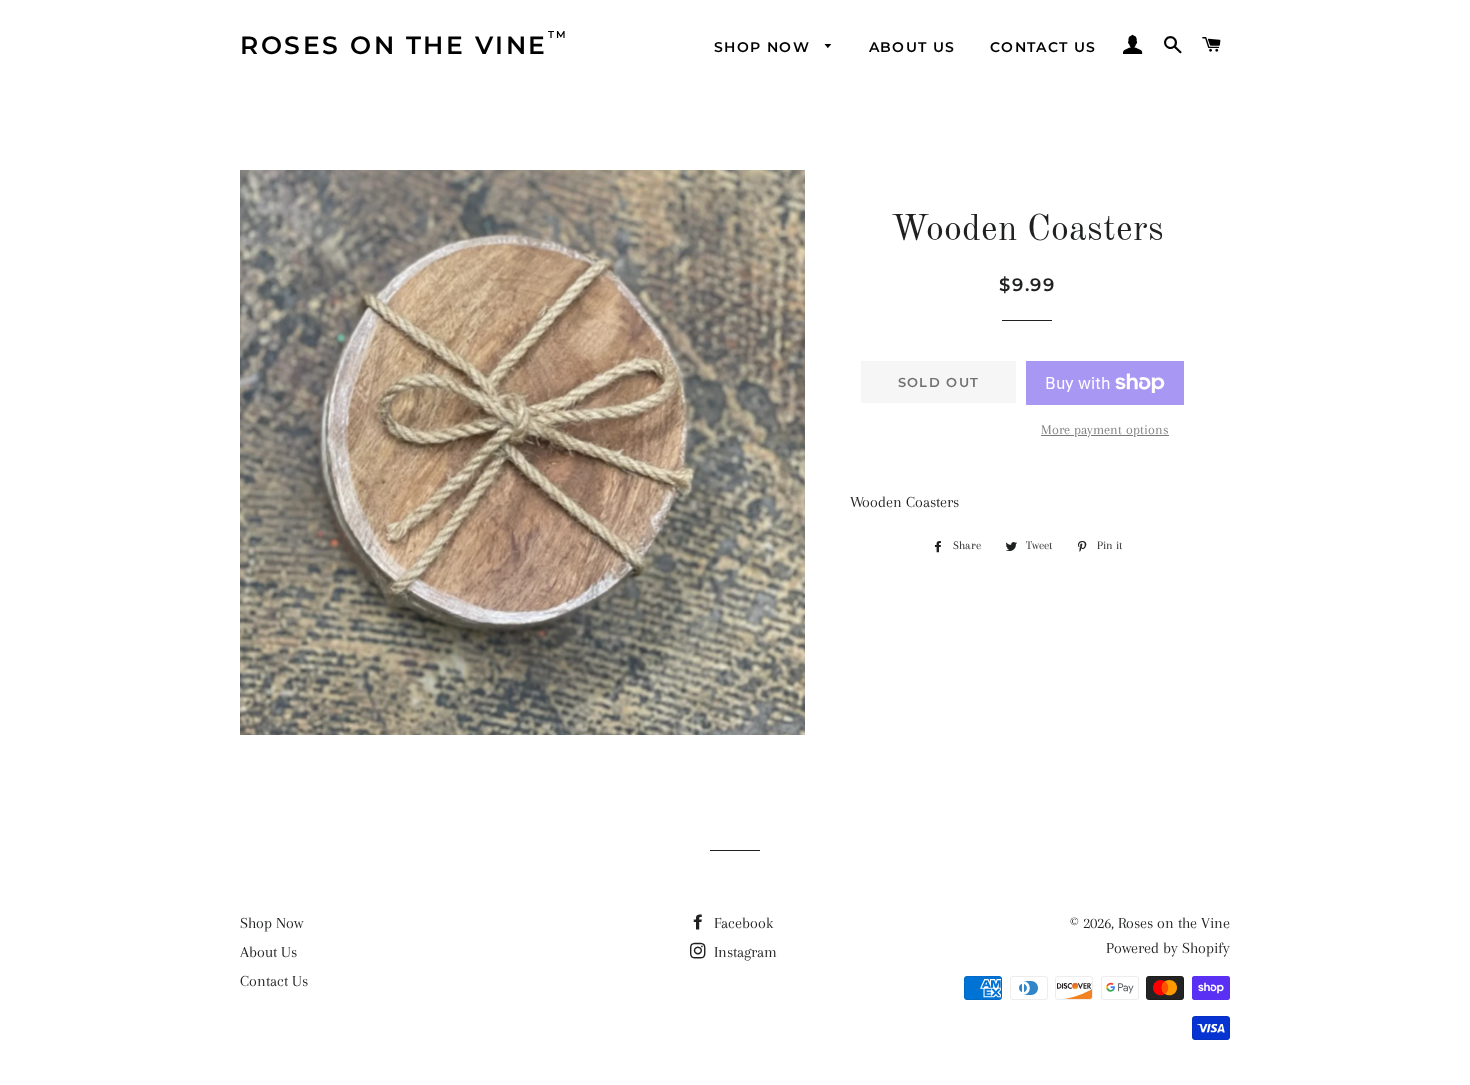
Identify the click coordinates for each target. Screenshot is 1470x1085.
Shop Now (271, 923)
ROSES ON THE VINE (394, 44)
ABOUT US (912, 47)
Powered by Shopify (1168, 948)
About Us (268, 952)
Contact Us (274, 981)
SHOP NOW (765, 47)
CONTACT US (1043, 47)
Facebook (741, 923)
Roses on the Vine (1174, 923)
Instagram (743, 952)
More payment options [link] (1105, 429)
